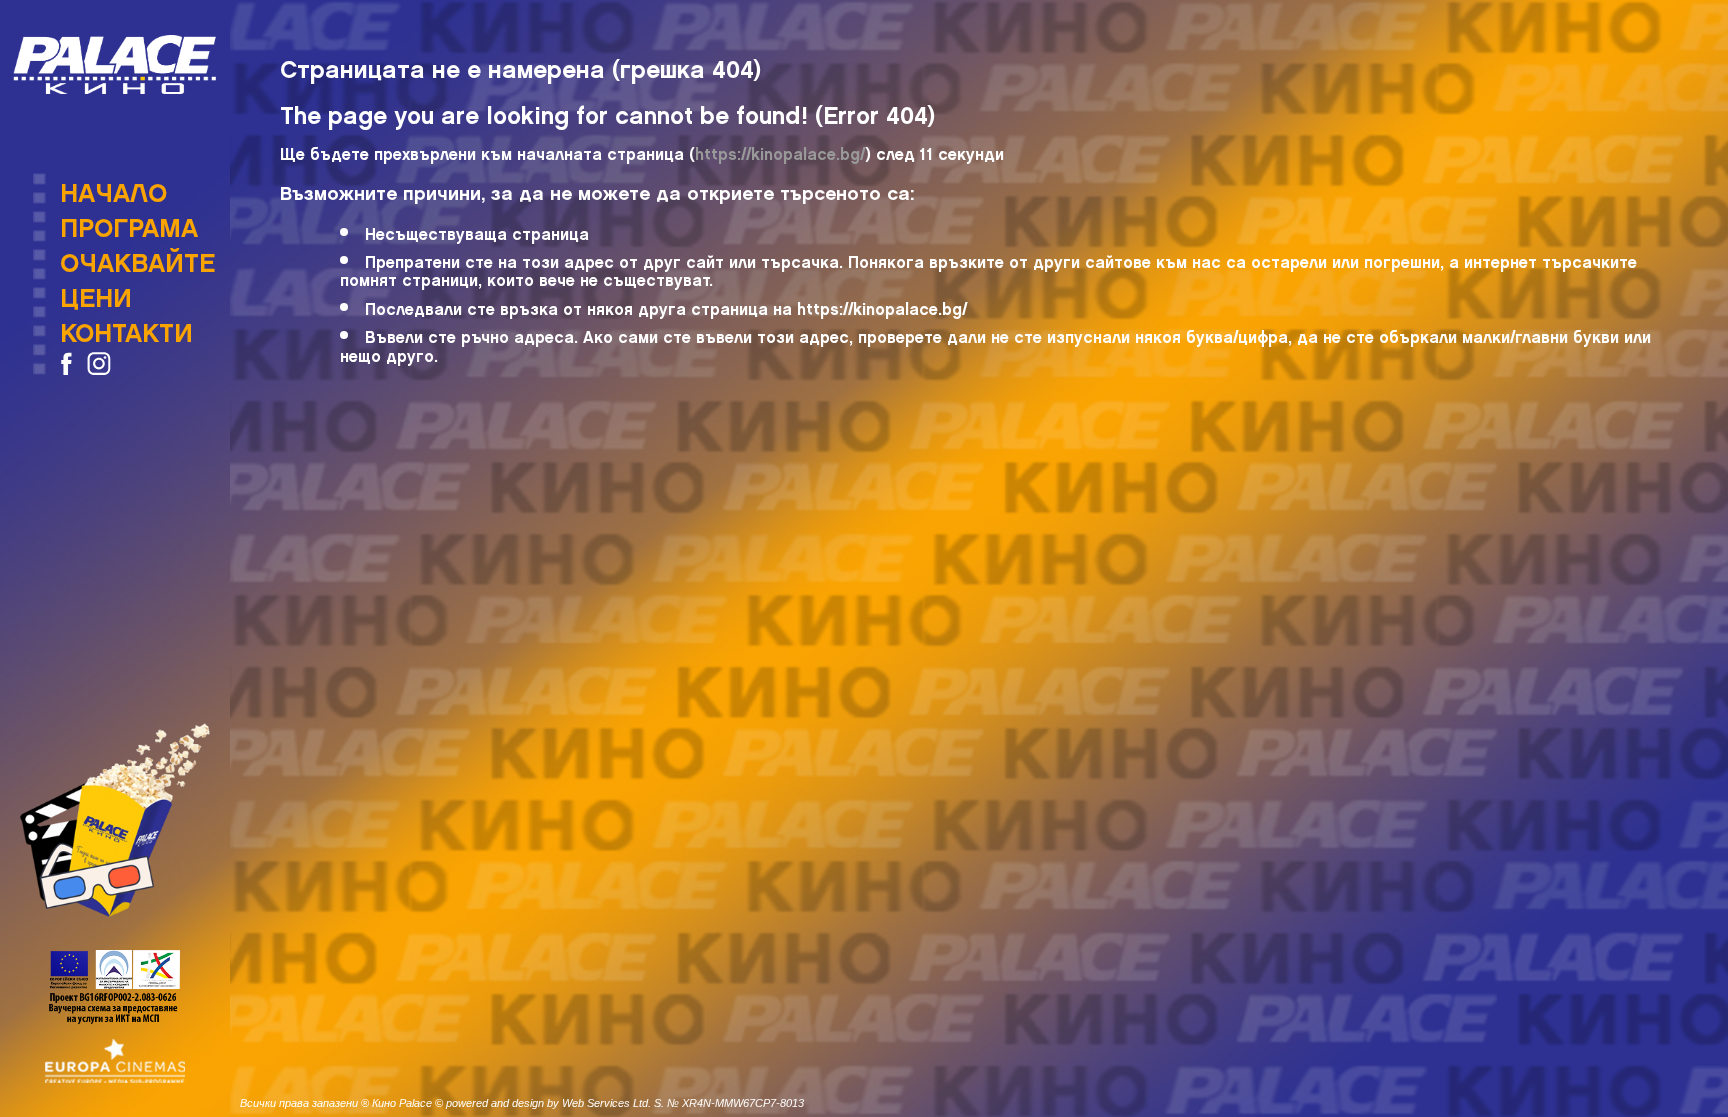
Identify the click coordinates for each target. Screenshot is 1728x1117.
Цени (96, 292)
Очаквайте (137, 257)
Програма (129, 222)
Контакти (126, 327)
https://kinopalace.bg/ (780, 150)
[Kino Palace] (115, 64)
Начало (113, 187)
